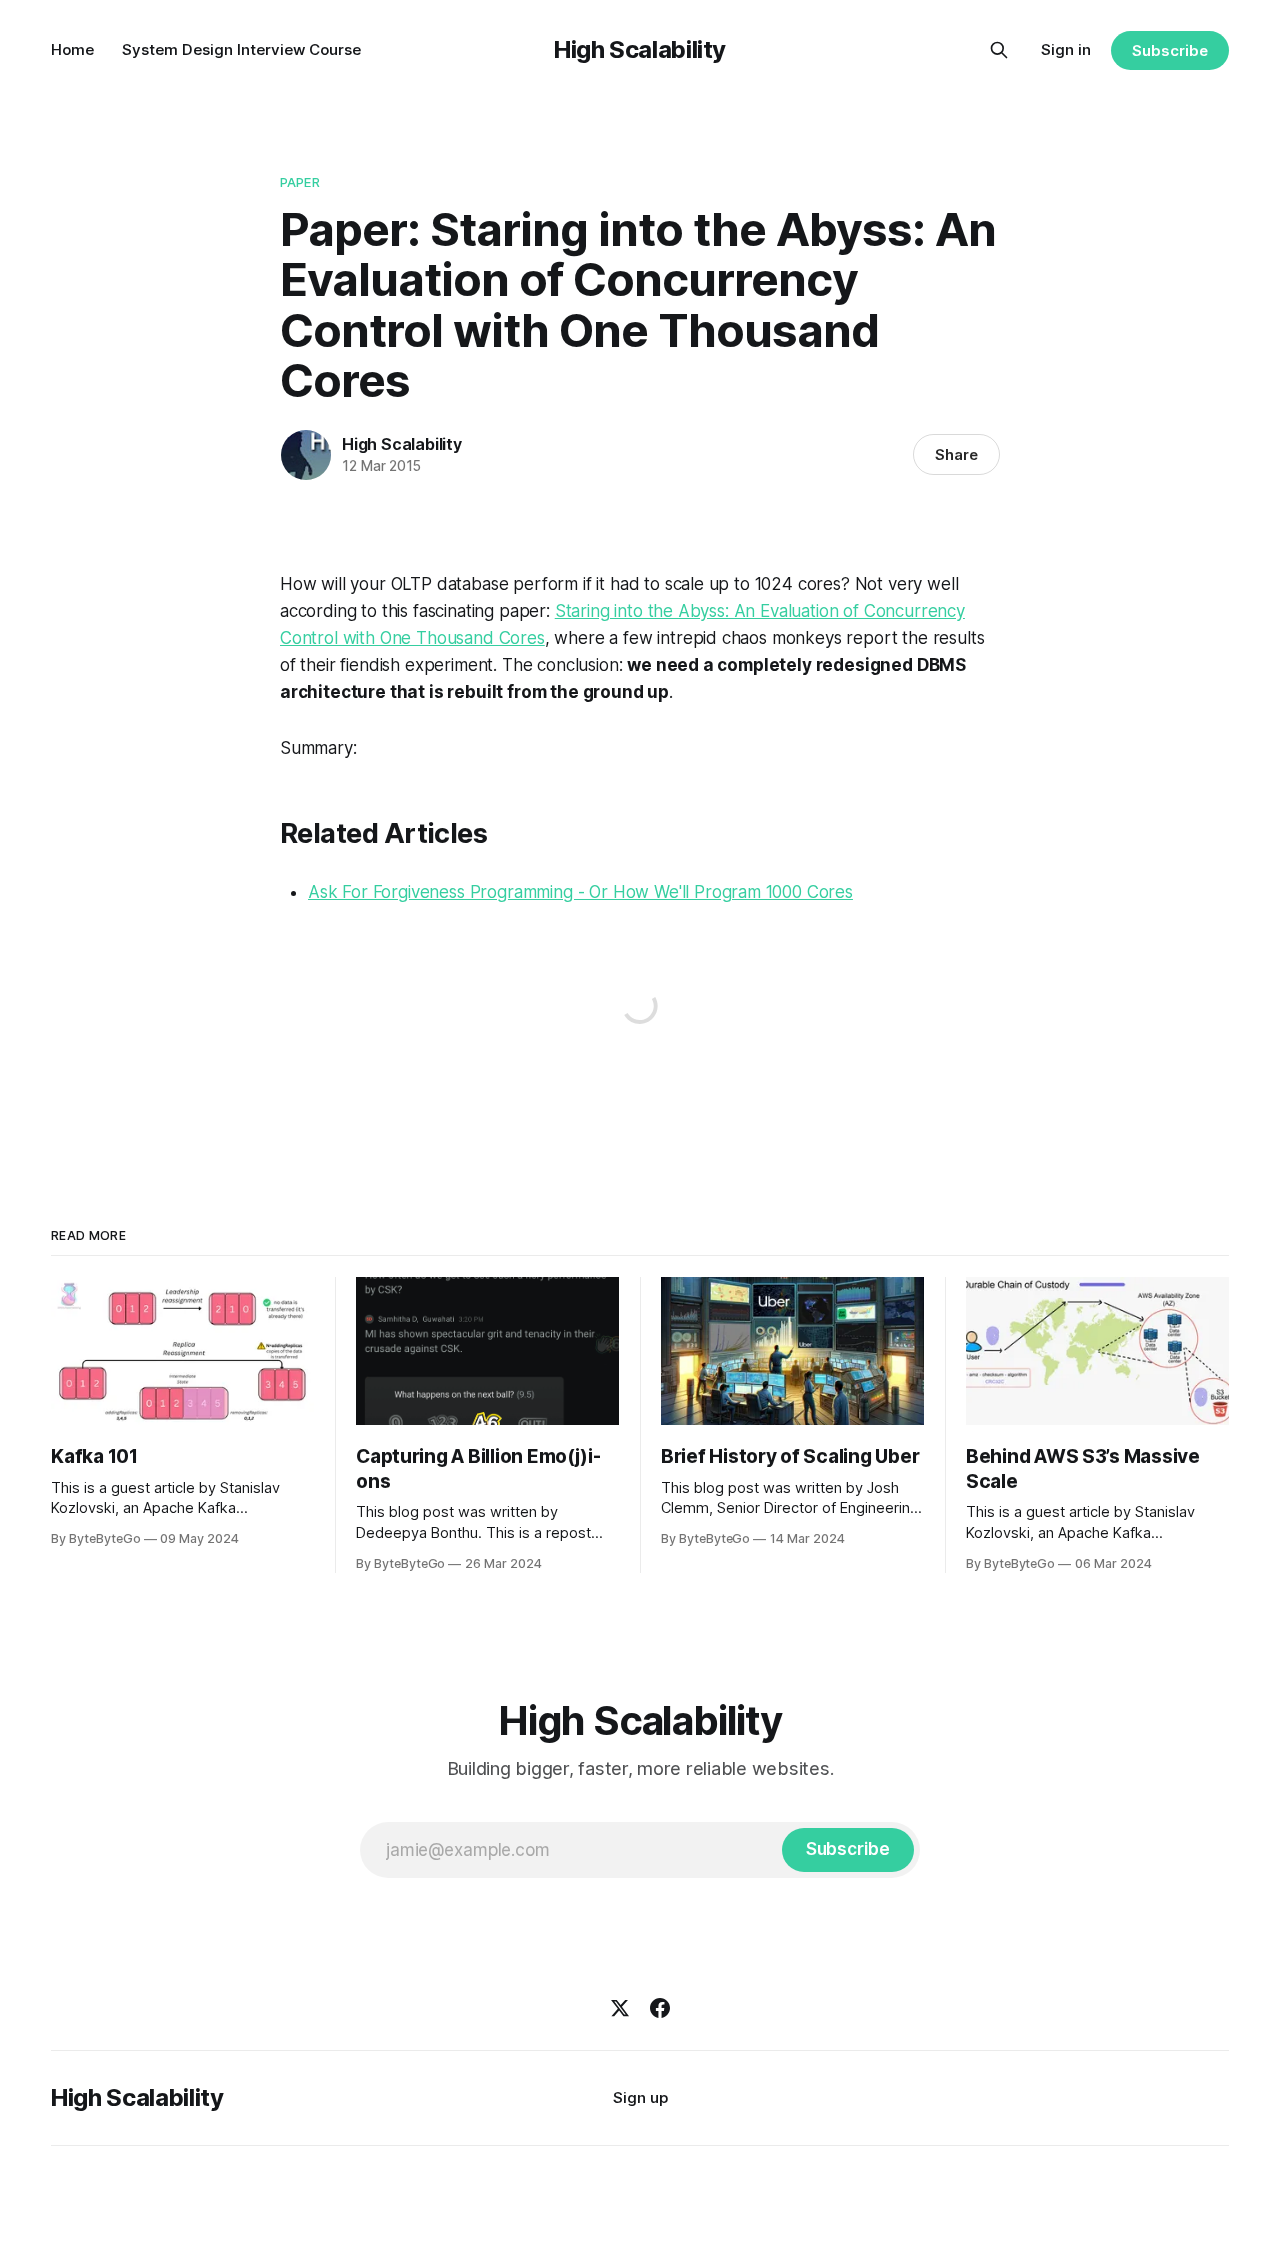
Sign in (1066, 49)
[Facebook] (660, 2008)
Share (956, 454)
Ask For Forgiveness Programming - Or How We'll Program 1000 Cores (580, 892)
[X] (620, 2008)
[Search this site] (999, 50)
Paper (300, 182)
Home (72, 49)
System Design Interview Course (241, 49)
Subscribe (1169, 50)
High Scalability (640, 49)
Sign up (640, 2097)
